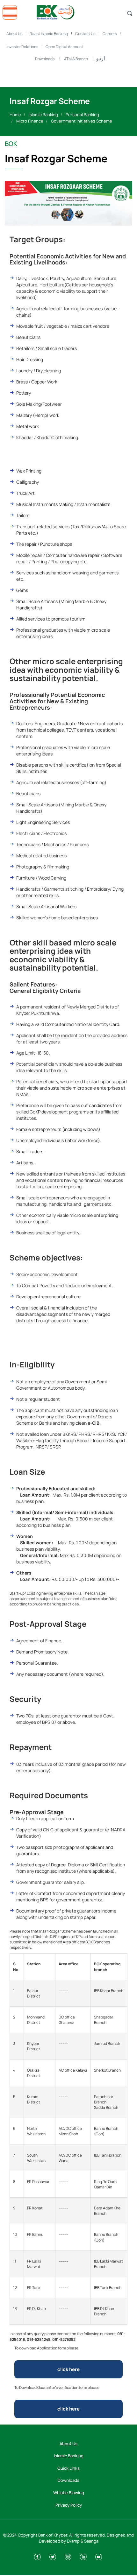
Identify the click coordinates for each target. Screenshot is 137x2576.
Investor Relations (22, 47)
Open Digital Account (64, 47)
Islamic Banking (43, 115)
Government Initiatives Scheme (82, 121)
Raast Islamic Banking (49, 34)
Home (15, 115)
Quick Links (68, 2468)
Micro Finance (30, 121)
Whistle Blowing (69, 2493)
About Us (14, 34)
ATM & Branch (76, 59)
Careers (110, 34)
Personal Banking (82, 115)
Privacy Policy (69, 2505)
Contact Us (85, 34)
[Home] (68, 11)
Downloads (45, 59)
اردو (101, 58)
